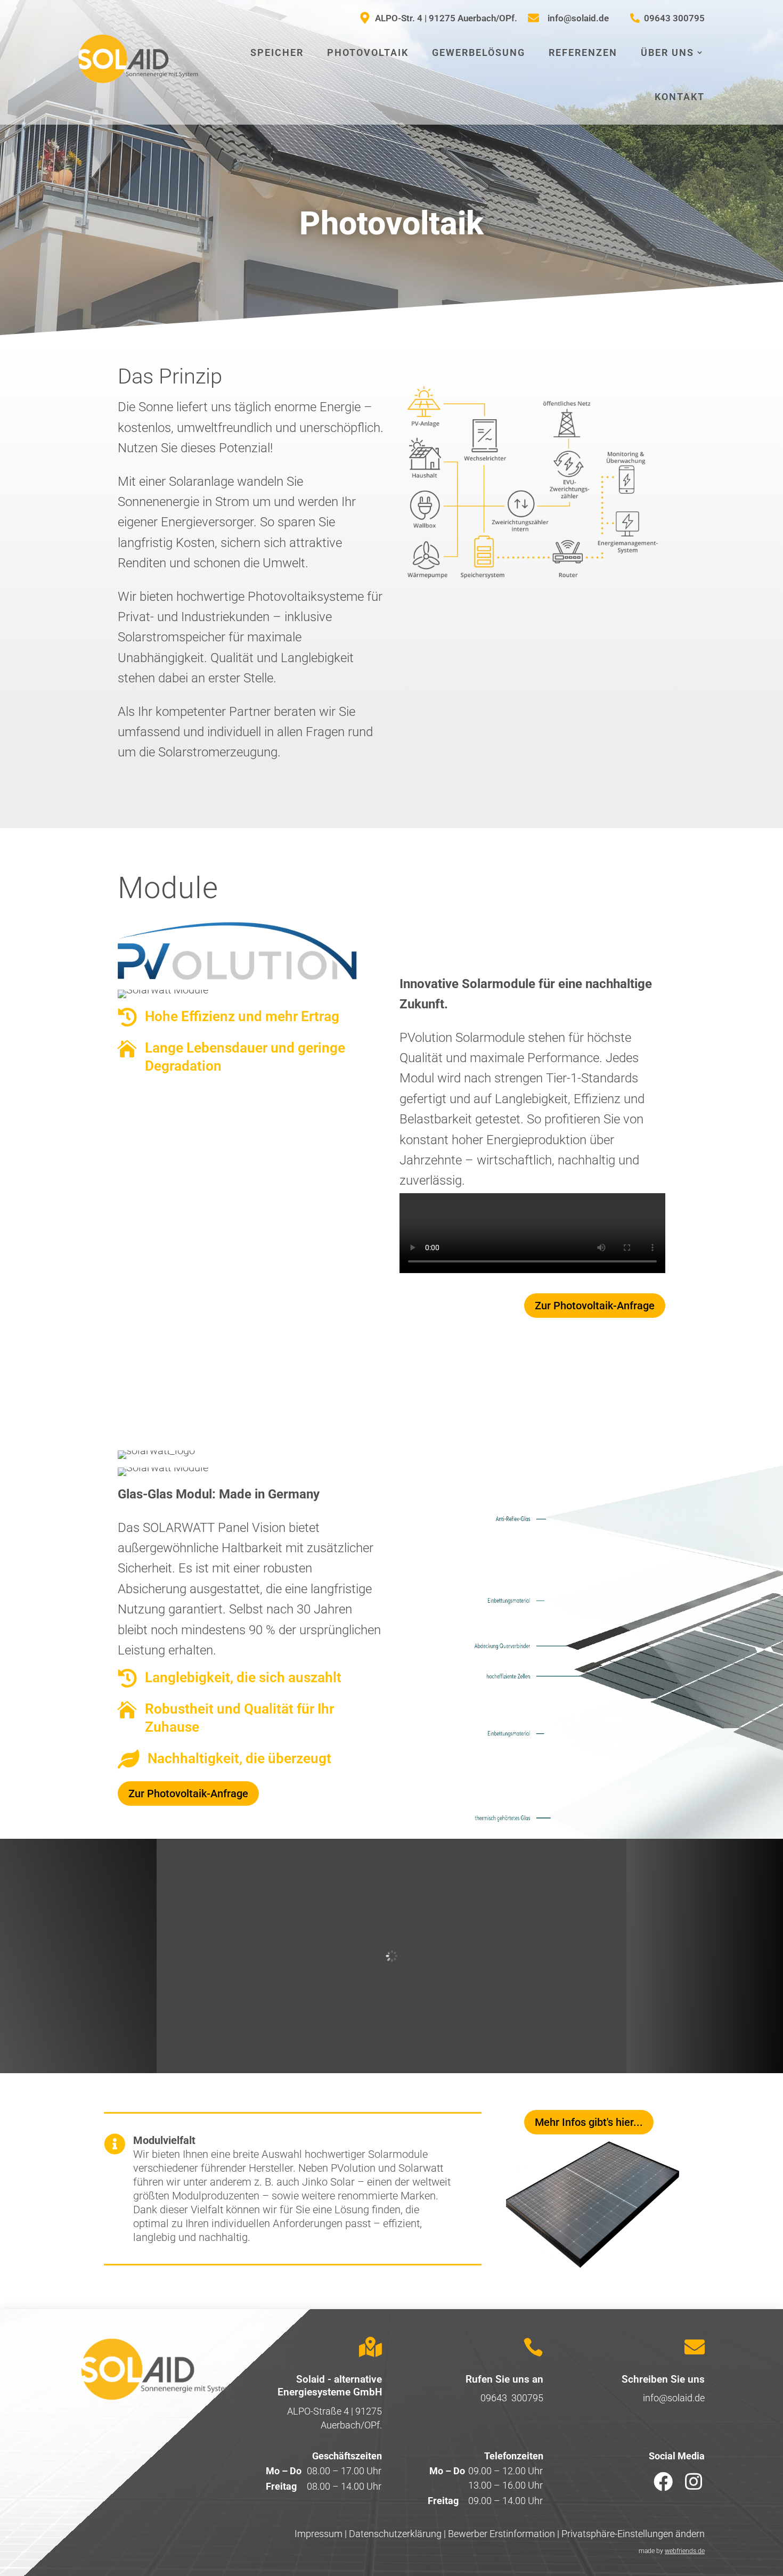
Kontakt (680, 97)
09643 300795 (512, 2398)
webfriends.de (685, 2551)
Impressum (319, 2534)
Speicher (277, 52)
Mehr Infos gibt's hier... (589, 2122)
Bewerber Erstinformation (501, 2534)
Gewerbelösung (479, 52)
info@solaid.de (674, 2398)
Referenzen (583, 52)
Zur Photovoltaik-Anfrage (595, 1306)
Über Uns (667, 52)
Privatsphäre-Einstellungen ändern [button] (633, 2534)
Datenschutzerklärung (395, 2534)
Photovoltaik (368, 52)
